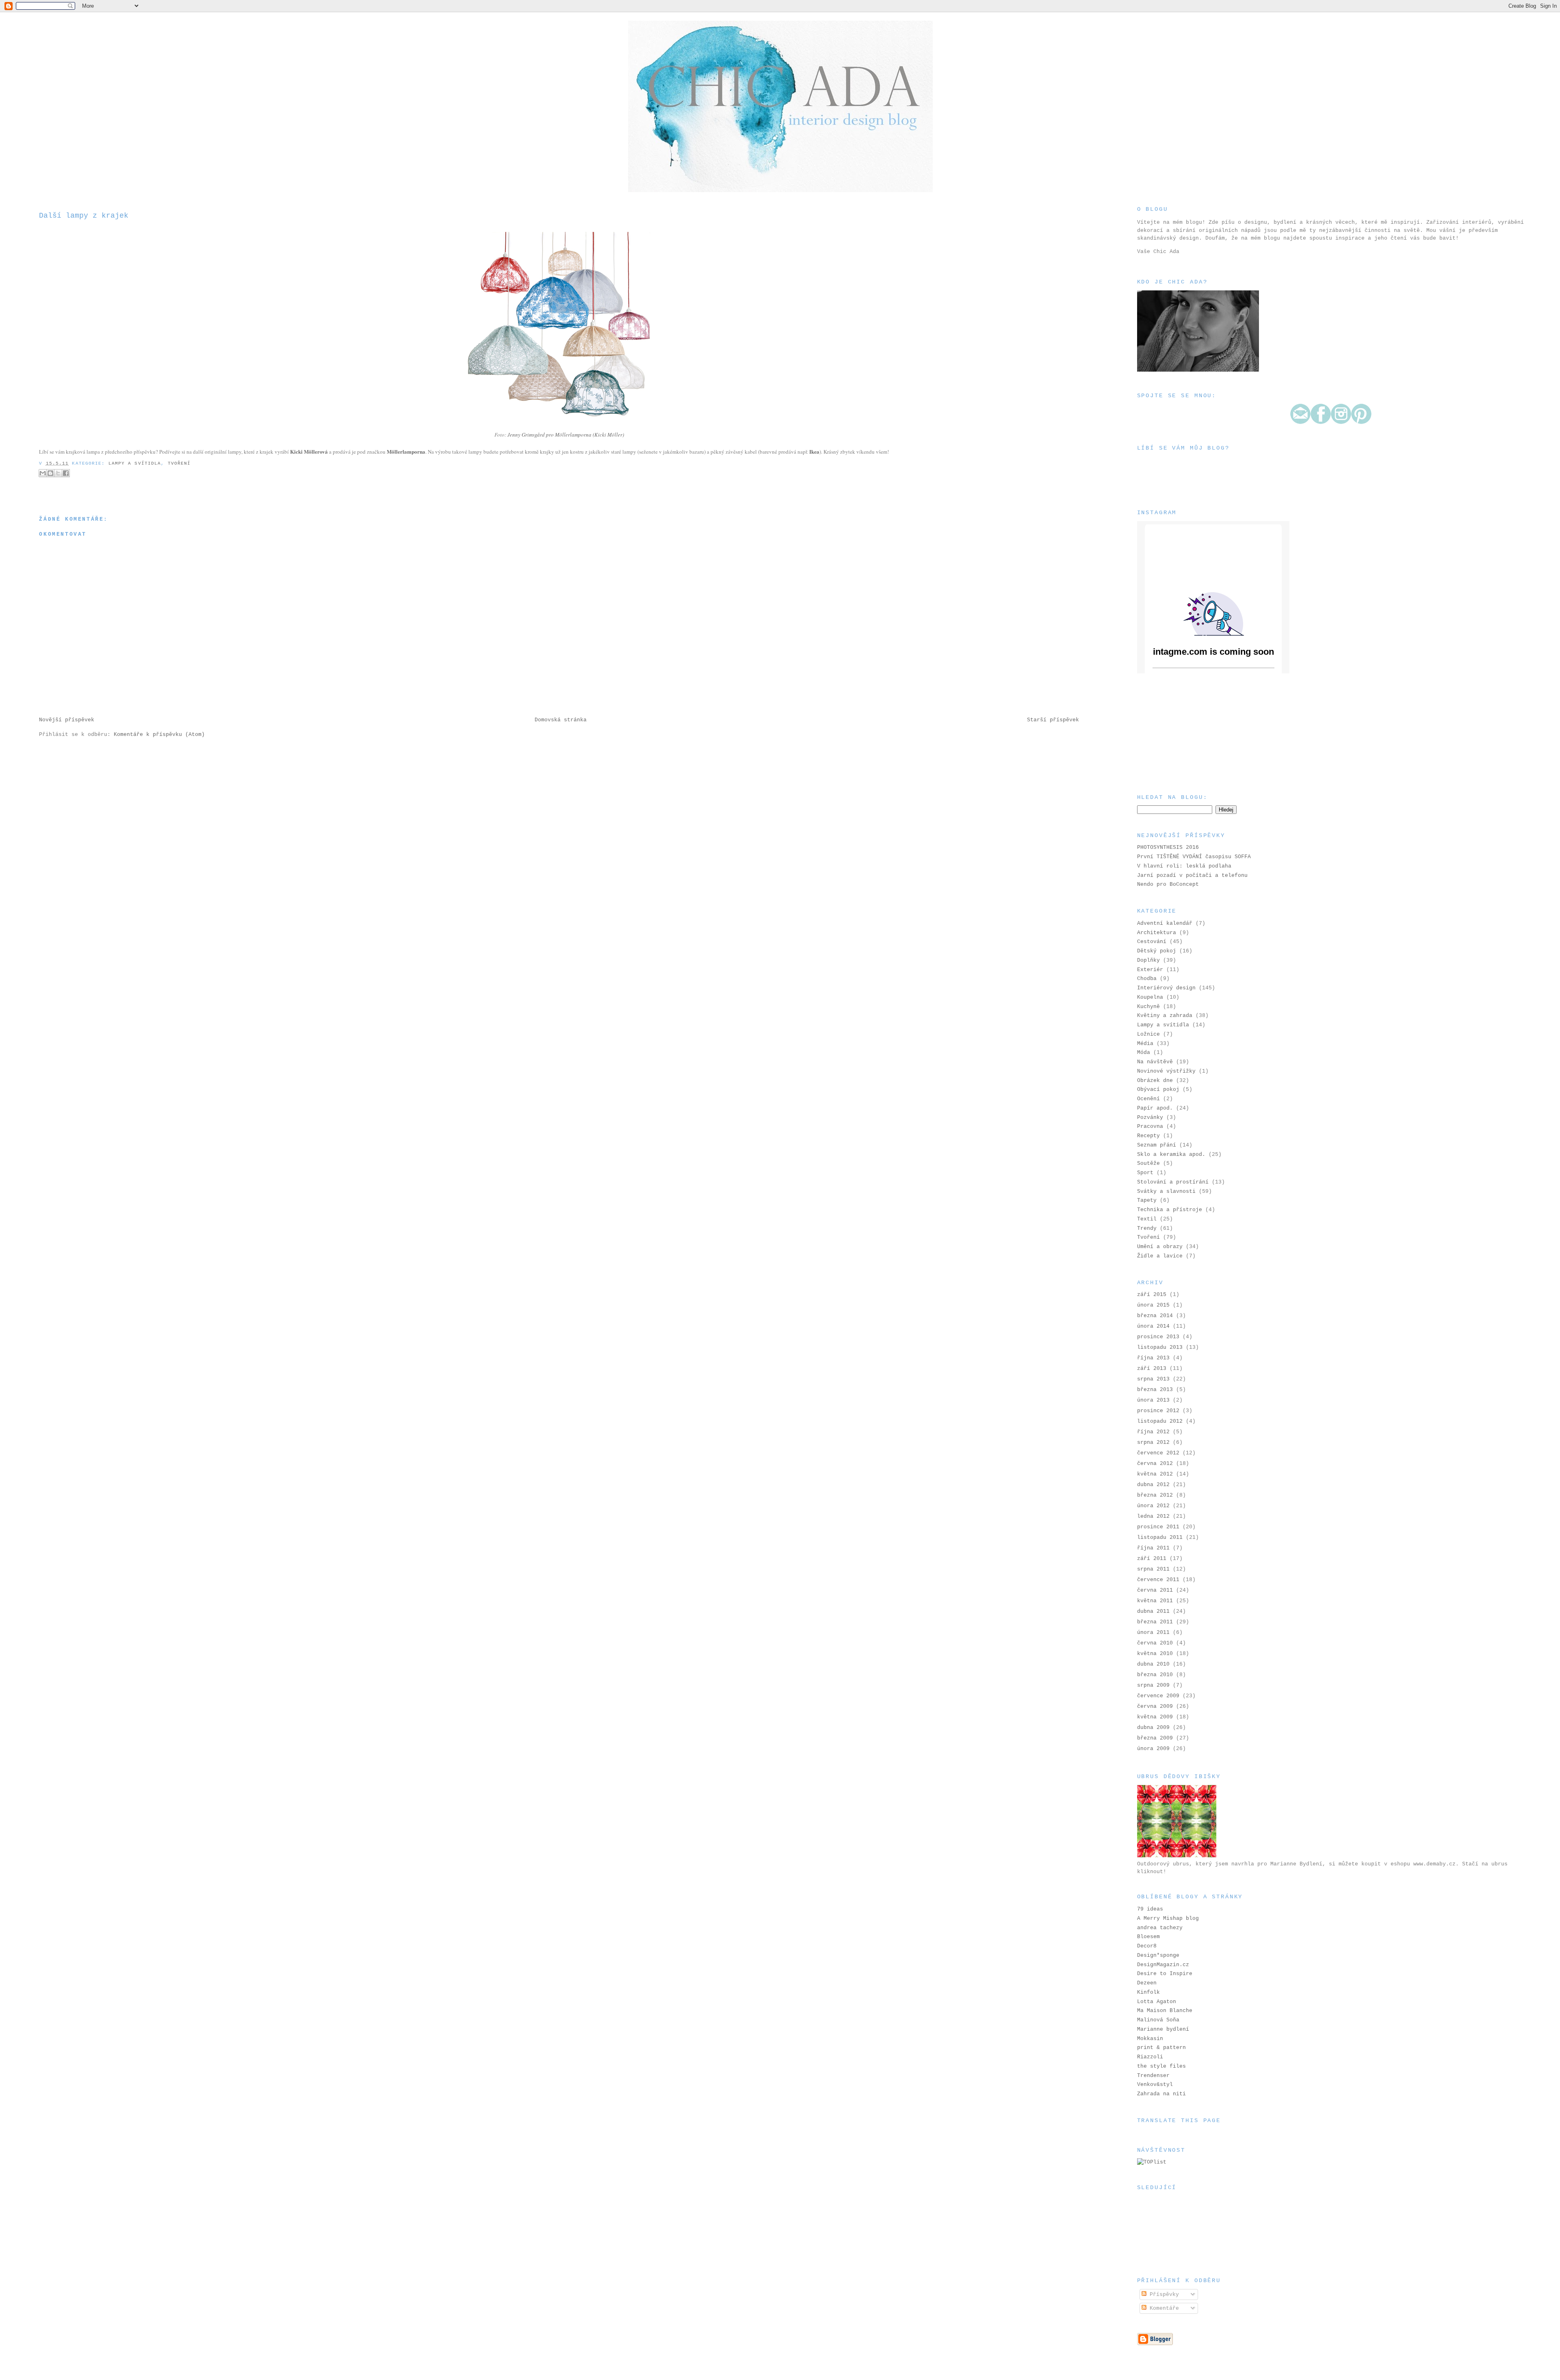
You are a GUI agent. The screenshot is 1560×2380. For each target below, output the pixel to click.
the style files (1161, 2066)
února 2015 (1153, 1305)
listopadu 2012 (1160, 1421)
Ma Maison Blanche (1165, 2011)
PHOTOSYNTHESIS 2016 (1168, 847)
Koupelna (1150, 997)
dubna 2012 (1153, 1485)
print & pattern (1161, 2048)
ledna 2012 (1153, 1516)
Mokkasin (1150, 2039)
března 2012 (1155, 1495)
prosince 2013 (1158, 1337)
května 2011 (1155, 1601)
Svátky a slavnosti (1166, 1191)
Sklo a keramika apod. (1171, 1154)
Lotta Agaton (1157, 2002)
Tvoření (179, 463)
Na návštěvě (1155, 1062)
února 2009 (1153, 1749)
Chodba (1147, 979)
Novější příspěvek (67, 720)
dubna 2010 (1153, 1664)
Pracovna (1150, 1126)
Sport (1145, 1173)
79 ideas (1150, 1909)
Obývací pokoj (1158, 1089)
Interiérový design (1166, 988)
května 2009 (1155, 1717)
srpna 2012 (1153, 1442)
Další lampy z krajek (84, 216)
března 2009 (1155, 1738)
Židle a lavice (1160, 1256)
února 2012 (1153, 1506)
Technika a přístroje (1170, 1210)
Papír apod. (1155, 1108)
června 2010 (1155, 1643)
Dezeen (1147, 1983)
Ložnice (1148, 1034)
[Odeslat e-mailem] (43, 473)
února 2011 (1153, 1632)
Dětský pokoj (1157, 951)
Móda (1144, 1053)
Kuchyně (1148, 1007)
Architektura (1157, 933)
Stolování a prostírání (1173, 1182)
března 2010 (1155, 1675)
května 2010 (1155, 1654)
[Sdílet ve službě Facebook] (66, 473)
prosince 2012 (1158, 1411)
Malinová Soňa (1158, 2020)
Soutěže (1148, 1163)
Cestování (1152, 942)
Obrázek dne (1155, 1081)
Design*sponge (1158, 1955)
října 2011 (1153, 1548)
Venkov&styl (1155, 2085)
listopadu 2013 (1160, 1347)
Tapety (1147, 1200)
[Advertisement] (1178, 733)
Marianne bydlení (1163, 2029)
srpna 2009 (1153, 1685)
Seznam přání (1157, 1145)
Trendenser (1153, 2076)
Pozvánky (1150, 1118)
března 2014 (1155, 1316)
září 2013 (1152, 1368)
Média (1145, 1044)
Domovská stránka (561, 720)
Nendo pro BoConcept (1168, 884)
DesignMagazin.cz (1163, 1965)
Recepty (1148, 1136)
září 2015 (1152, 1295)
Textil (1147, 1219)
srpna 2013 (1153, 1379)
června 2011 (1155, 1590)
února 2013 (1153, 1400)
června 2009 (1155, 1706)
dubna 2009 (1153, 1728)
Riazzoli (1150, 2057)
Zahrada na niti (1161, 2094)
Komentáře (1163, 2308)
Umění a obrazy (1160, 1247)
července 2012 (1158, 1453)
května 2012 (1155, 1474)
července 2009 (1158, 1696)
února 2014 (1153, 1326)
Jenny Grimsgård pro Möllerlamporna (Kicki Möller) (566, 435)
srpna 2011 (1153, 1569)
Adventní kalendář (1165, 923)
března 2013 (1155, 1390)
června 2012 (1155, 1464)
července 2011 (1158, 1580)
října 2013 (1153, 1358)
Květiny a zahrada (1165, 1016)
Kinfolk (1148, 1992)
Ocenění (1148, 1099)
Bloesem (1148, 1937)
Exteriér (1150, 970)
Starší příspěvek (1053, 720)
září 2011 (1152, 1559)
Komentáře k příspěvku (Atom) (159, 735)
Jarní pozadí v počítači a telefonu (1192, 875)
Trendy (1147, 1228)
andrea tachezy (1160, 1928)
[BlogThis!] (50, 473)
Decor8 (1147, 1946)
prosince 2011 (1158, 1527)
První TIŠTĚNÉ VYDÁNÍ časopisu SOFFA (1194, 857)
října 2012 (1153, 1432)
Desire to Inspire (1165, 1974)
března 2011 (1155, 1622)
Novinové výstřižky (1166, 1071)
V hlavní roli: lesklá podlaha (1184, 866)
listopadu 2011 (1160, 1537)
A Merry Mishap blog (1168, 1918)
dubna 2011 (1153, 1611)
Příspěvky (1163, 2295)
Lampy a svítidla (135, 463)
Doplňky (1148, 960)
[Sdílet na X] (58, 473)
